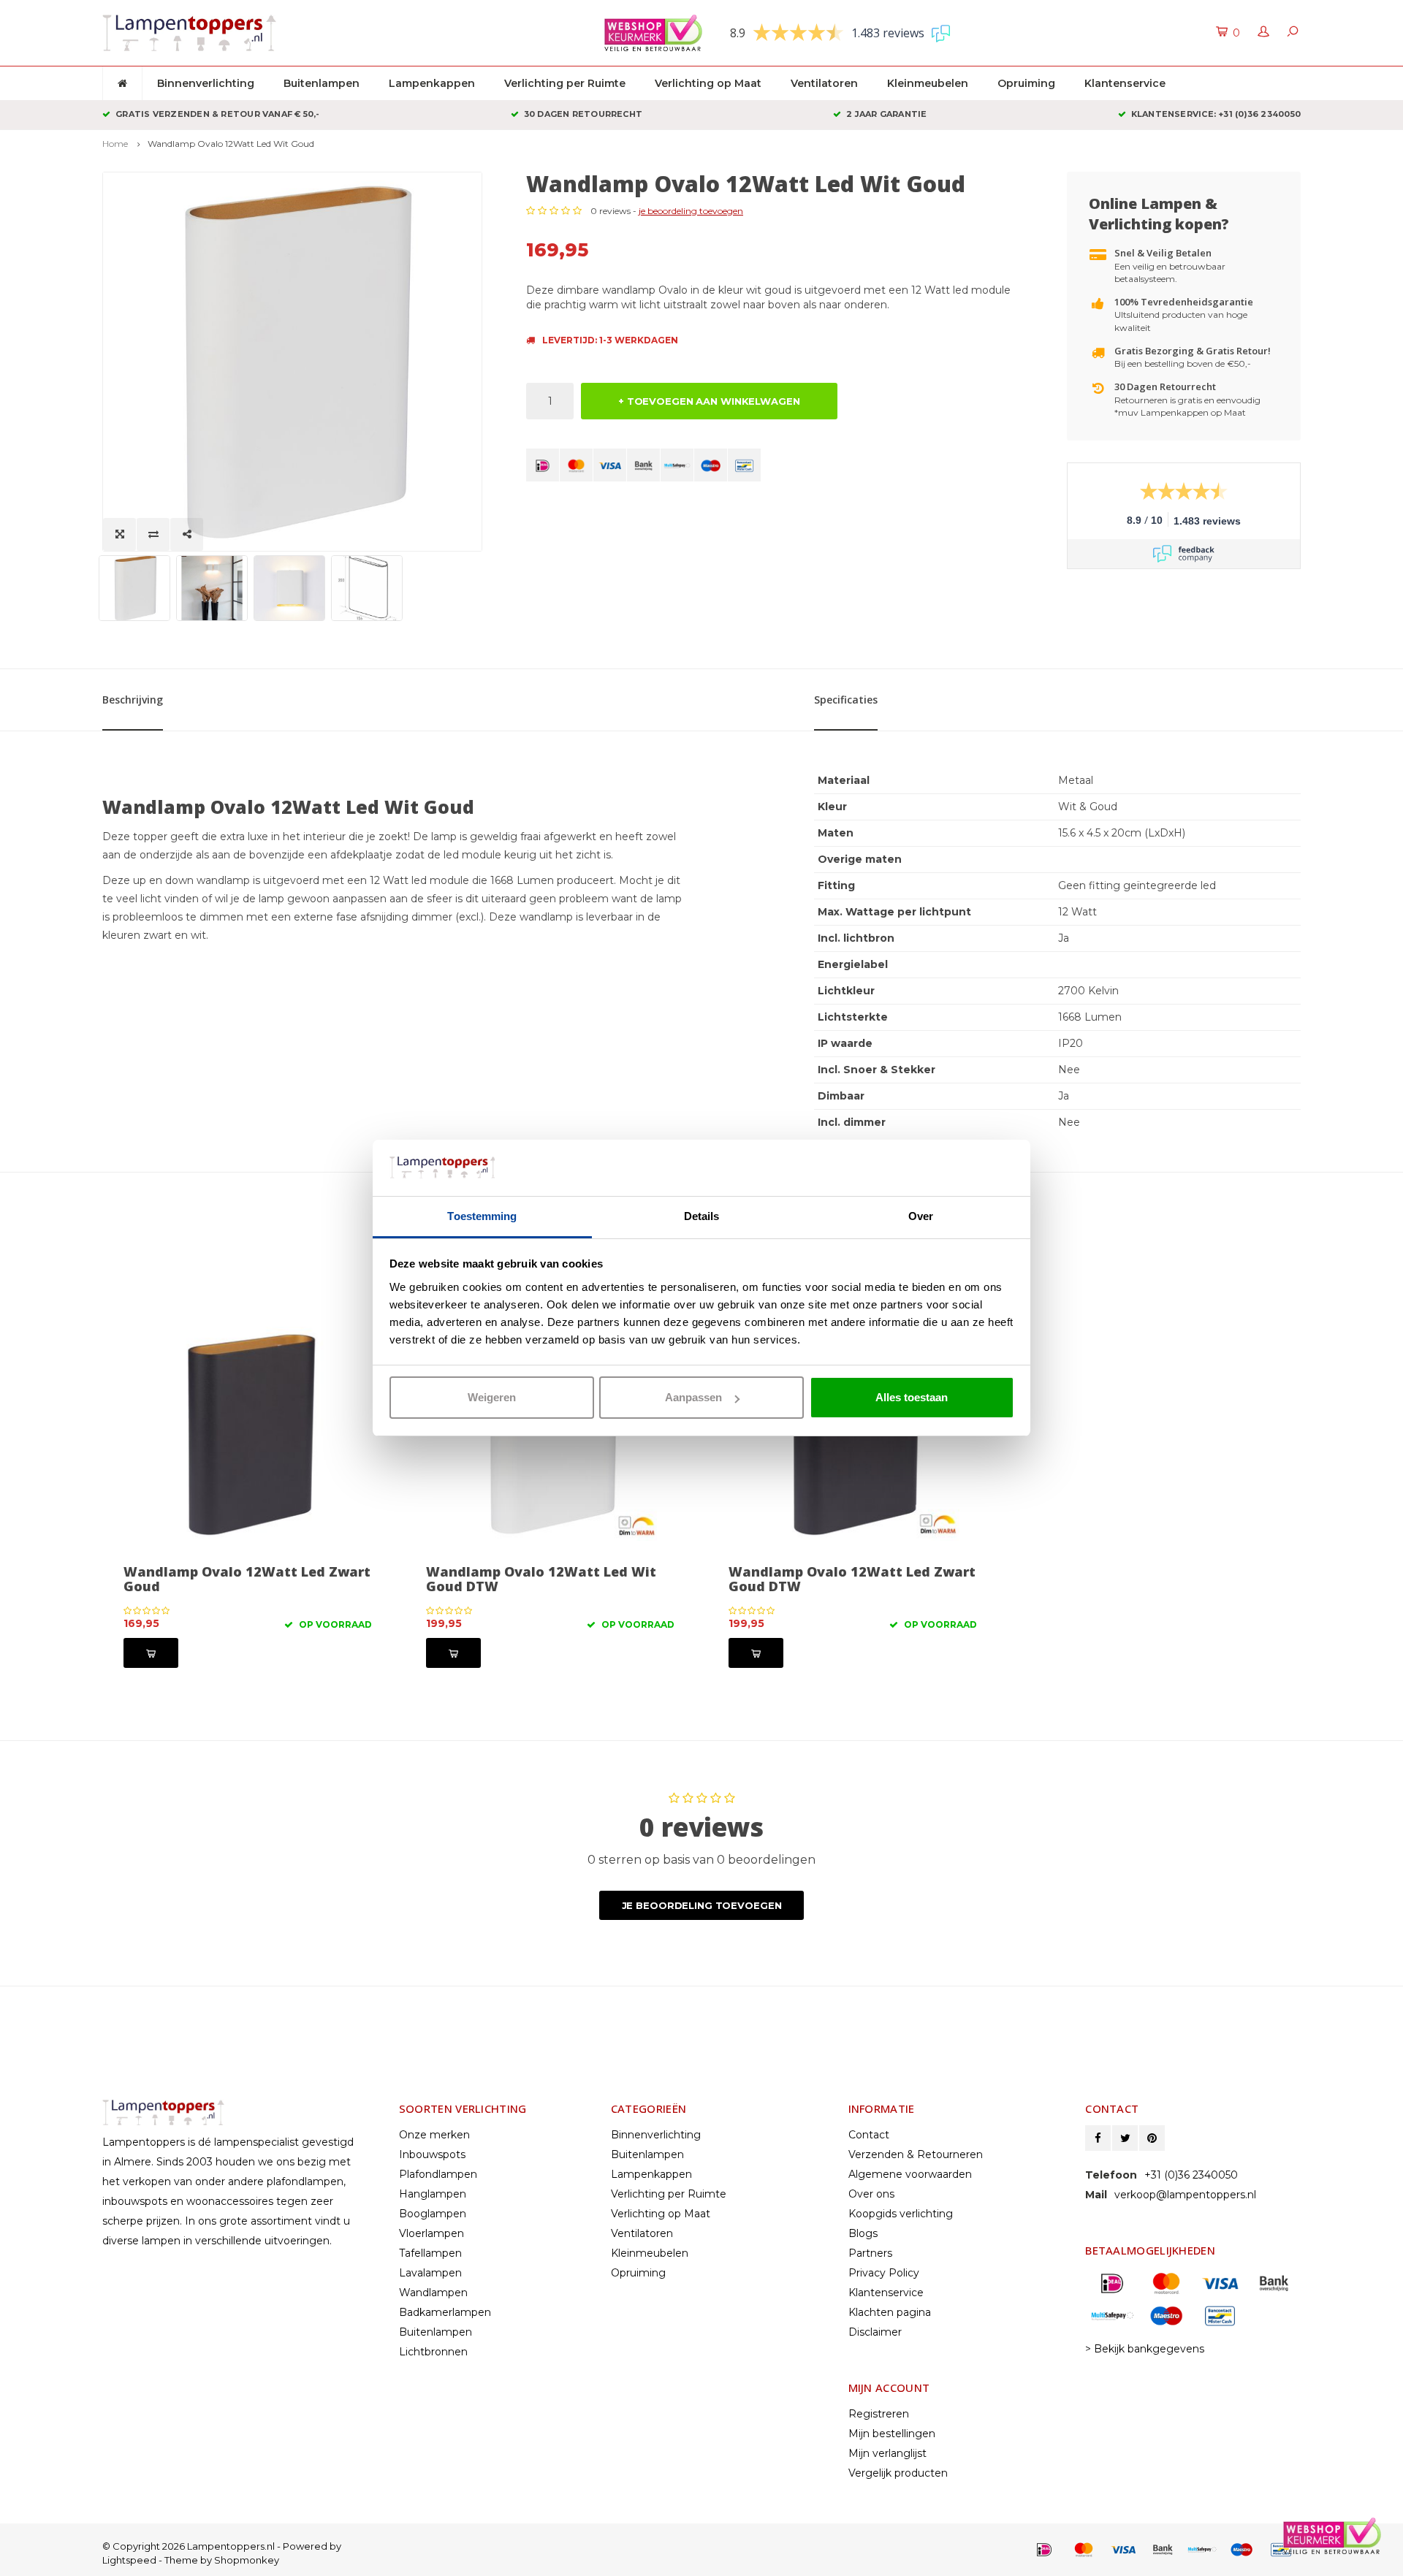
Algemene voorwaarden (910, 2174)
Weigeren (492, 1397)
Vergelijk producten (898, 2473)
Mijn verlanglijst (887, 2453)
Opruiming (1026, 83)
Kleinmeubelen (928, 83)
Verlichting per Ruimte (565, 83)
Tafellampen (430, 2253)
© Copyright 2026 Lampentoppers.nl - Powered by (222, 2546)
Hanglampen (433, 2194)
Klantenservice (1125, 83)
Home (115, 144)
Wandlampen (433, 2293)
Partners (870, 2253)
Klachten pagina (890, 2312)
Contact (869, 2135)
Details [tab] (702, 1216)
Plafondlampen (438, 2174)
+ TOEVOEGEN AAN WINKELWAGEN (709, 401)
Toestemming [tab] (482, 1216)
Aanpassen (693, 1397)
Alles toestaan (912, 1397)
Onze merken (434, 2135)
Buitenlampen (322, 83)
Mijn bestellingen (892, 2434)
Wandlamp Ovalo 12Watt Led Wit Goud (231, 144)
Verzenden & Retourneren (916, 2154)
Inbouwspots (432, 2154)
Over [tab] (921, 1216)
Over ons (871, 2194)
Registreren (879, 2414)
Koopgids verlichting (901, 2214)
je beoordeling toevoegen (691, 211)
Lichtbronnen (433, 2352)
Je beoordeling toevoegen (702, 1905)
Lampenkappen (432, 83)
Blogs (863, 2233)
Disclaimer (875, 2332)
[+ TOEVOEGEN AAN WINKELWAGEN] (151, 1653)
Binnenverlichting (206, 83)
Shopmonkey (247, 2560)
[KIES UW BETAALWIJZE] (543, 465)
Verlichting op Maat (708, 83)
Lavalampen (430, 2273)
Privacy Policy (884, 2273)
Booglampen (433, 2214)
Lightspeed (129, 2560)
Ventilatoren (824, 83)
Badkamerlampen (445, 2312)
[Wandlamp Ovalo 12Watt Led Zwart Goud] (248, 1433)
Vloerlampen (431, 2233)
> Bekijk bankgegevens (1145, 2349)
